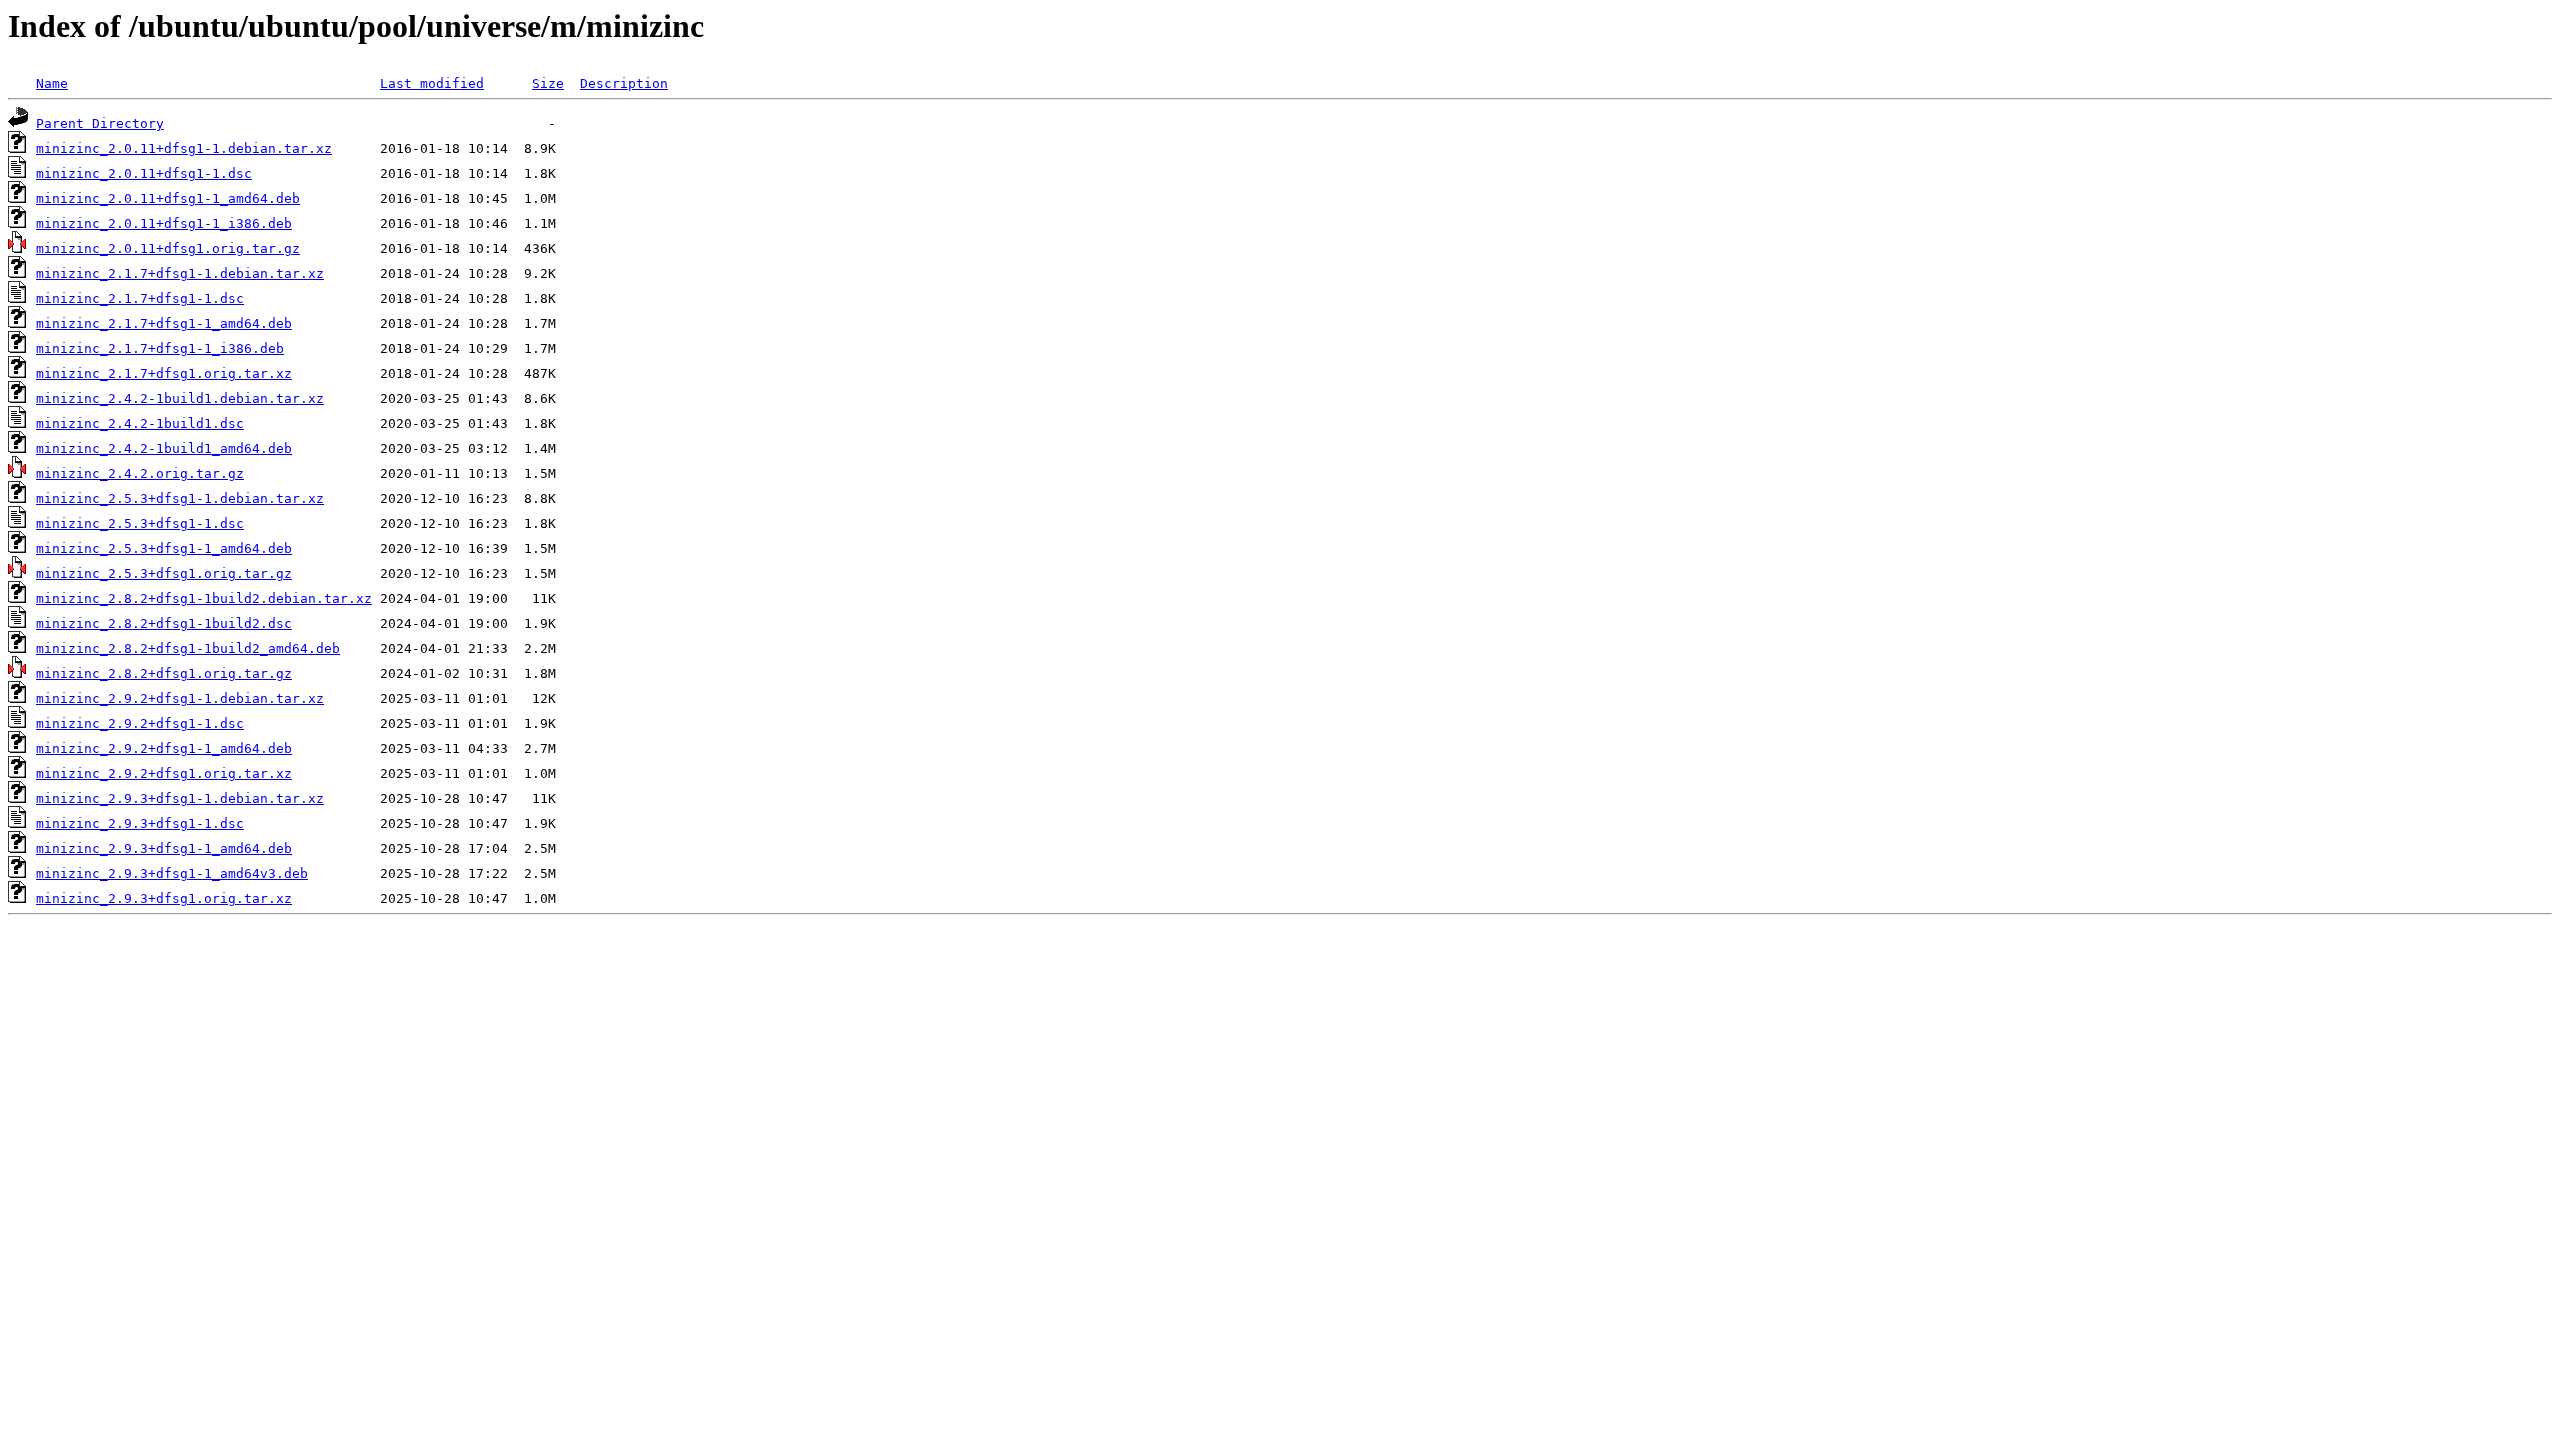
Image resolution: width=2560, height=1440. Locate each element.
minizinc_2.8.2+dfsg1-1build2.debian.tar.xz (204, 598)
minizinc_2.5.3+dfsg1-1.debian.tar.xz (180, 498)
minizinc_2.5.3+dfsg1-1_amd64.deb (164, 548)
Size (548, 83)
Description (624, 83)
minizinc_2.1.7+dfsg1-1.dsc (140, 298)
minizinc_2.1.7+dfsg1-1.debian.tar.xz (180, 273)
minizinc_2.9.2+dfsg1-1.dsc (140, 723)
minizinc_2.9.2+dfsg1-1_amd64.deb (164, 748)
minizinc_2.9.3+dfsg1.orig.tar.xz (164, 898)
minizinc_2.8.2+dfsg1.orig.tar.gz (164, 673)
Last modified (432, 83)
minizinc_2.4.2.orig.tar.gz (140, 473)
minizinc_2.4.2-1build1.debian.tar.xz (180, 398)
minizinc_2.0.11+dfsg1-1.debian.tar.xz (184, 148)
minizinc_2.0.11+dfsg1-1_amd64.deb (168, 198)
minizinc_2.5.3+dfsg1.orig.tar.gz (164, 573)
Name (52, 83)
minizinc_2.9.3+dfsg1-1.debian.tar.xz (180, 798)
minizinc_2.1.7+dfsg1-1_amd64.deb (164, 323)
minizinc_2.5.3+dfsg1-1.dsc (140, 523)
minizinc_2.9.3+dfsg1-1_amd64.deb (164, 848)
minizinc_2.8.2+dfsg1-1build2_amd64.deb (188, 648)
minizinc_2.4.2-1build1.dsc (140, 423)
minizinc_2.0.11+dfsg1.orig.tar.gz (168, 248)
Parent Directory (100, 123)
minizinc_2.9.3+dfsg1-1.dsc (140, 823)
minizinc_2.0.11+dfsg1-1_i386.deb (164, 223)
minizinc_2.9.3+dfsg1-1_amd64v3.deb (172, 873)
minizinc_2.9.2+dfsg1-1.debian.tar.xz (180, 698)
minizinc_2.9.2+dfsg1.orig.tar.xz (164, 773)
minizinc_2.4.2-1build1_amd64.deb (164, 448)
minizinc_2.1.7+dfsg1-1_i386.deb (160, 348)
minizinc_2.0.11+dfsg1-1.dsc (144, 173)
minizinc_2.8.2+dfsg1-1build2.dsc (164, 623)
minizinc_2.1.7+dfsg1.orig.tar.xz (164, 373)
